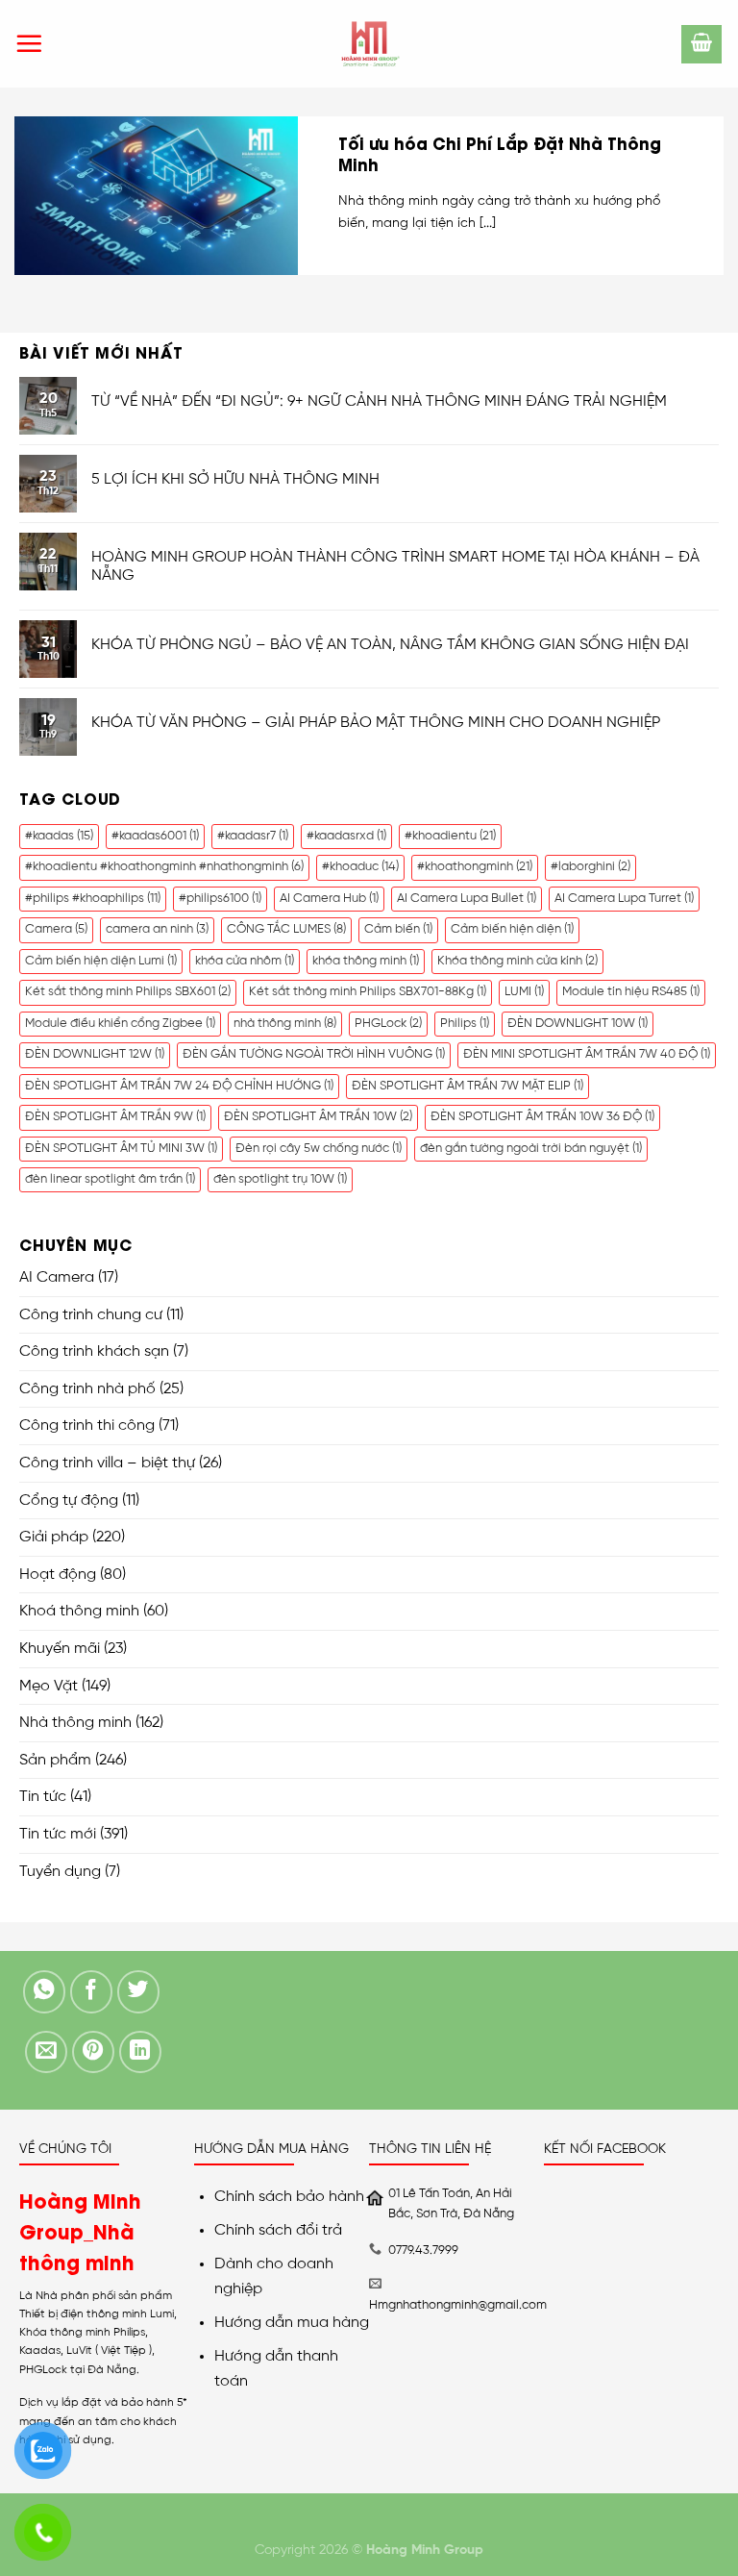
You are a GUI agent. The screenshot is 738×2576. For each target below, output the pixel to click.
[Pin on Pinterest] (94, 2052)
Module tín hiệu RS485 (631, 992)
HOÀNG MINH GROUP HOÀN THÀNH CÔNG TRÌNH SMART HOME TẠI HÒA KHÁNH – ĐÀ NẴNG (395, 566)
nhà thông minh (285, 1024)
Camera (56, 929)
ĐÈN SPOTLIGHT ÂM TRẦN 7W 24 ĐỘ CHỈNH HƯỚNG (179, 1086)
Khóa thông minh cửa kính (517, 961)
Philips (465, 1024)
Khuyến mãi (60, 1649)
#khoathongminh (475, 867)
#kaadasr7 (253, 836)
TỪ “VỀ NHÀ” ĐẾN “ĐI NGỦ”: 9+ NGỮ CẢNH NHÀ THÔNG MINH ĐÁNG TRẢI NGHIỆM (379, 401)
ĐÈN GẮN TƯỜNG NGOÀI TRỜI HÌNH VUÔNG (314, 1054)
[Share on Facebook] (92, 1992)
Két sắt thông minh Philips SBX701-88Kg (368, 992)
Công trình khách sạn (94, 1351)
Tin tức (43, 1797)
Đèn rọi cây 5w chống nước (319, 1149)
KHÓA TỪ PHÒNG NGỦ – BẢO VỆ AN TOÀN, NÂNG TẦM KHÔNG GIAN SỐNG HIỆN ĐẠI (390, 645)
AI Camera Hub (329, 899)
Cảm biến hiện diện (512, 929)
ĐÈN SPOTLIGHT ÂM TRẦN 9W (115, 1117)
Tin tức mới (58, 1834)
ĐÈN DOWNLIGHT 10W (578, 1024)
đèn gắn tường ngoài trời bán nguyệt (531, 1149)
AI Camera (57, 1277)
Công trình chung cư (91, 1315)
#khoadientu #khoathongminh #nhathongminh (164, 867)
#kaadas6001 (155, 836)
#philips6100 (220, 899)
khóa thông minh (366, 961)
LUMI (524, 992)
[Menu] (29, 43)
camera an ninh (157, 929)
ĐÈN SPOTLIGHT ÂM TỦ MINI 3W (121, 1149)
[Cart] (701, 44)
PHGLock (388, 1024)
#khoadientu (450, 836)
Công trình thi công (87, 1426)
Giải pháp (54, 1537)
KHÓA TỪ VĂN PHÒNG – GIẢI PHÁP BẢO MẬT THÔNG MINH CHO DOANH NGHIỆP (376, 723)
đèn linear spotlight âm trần (110, 1179)
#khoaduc (360, 867)
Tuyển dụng (60, 1872)
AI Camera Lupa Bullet (467, 899)
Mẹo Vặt (49, 1686)
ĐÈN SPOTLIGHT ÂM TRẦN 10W (318, 1117)
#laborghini (590, 867)
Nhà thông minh (75, 1723)
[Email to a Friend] (47, 2052)
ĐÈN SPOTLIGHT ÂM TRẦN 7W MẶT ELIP (467, 1086)
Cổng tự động (69, 1501)
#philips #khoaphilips (93, 899)
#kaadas (59, 836)
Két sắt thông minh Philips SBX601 (128, 992)
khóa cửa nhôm (245, 961)
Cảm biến (398, 929)
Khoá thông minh (79, 1611)
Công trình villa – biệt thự (107, 1463)
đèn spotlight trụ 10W (280, 1179)
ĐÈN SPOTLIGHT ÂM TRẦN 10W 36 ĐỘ (542, 1117)
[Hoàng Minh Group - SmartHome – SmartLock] (369, 44)
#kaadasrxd (346, 836)
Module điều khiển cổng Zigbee (120, 1024)
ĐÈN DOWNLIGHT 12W (95, 1054)
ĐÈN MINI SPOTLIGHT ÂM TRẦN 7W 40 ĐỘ (587, 1054)
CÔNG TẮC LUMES (286, 929)
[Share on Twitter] (139, 1992)
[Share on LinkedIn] (141, 2052)
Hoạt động (58, 1575)
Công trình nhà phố (87, 1389)
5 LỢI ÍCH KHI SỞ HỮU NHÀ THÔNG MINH (235, 479)
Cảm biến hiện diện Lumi (101, 961)
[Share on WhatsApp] (45, 1992)
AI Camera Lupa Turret (624, 899)
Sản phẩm (55, 1760)
